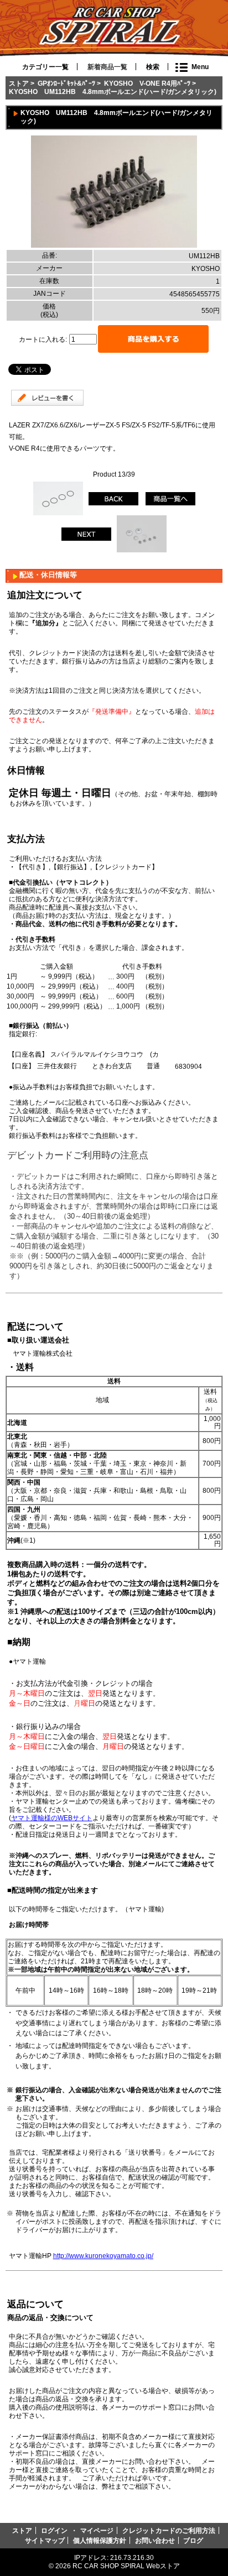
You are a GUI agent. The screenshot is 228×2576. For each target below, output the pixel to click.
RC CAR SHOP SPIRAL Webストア (126, 2566)
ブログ (193, 2540)
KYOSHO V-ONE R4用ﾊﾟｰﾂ (147, 83)
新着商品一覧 (107, 67)
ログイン (54, 2530)
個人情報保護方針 (100, 2540)
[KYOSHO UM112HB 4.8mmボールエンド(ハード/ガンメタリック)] (114, 245)
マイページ (97, 2530)
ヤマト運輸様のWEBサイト (52, 1818)
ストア (19, 83)
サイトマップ (45, 2540)
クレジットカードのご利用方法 (169, 2530)
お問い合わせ (155, 2540)
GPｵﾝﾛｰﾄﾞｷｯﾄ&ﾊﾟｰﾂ (66, 83)
